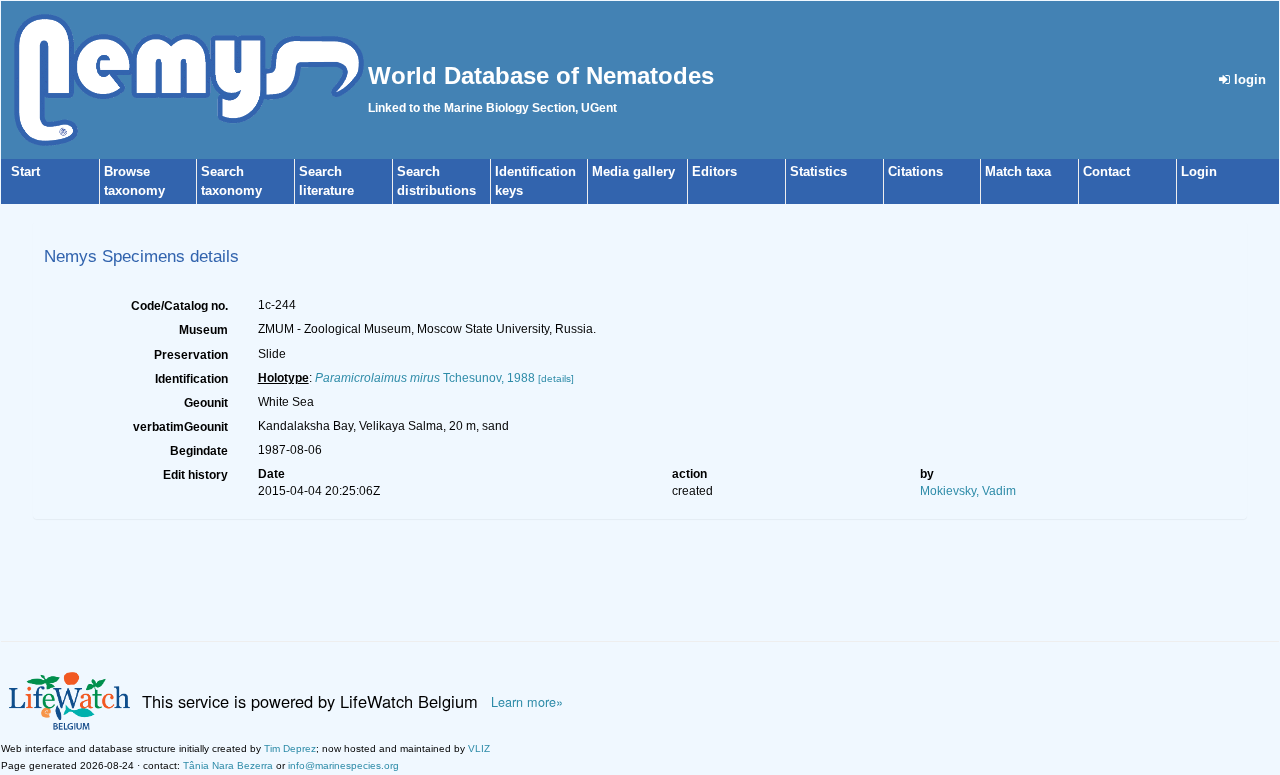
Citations (915, 171)
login (1248, 79)
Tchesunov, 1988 (425, 378)
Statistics (818, 171)
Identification (191, 379)
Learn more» (527, 702)
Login (1199, 171)
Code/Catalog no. (179, 306)
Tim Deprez (290, 748)
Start (25, 171)
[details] (556, 378)
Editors (714, 171)
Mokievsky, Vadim (968, 491)
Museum (203, 330)
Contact (1106, 171)
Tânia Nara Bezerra (228, 765)
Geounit (206, 403)
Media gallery (633, 171)
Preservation (191, 355)
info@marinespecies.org (343, 765)
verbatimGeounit (180, 427)
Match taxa (1018, 171)
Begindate (199, 451)
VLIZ (479, 748)
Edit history (195, 475)
